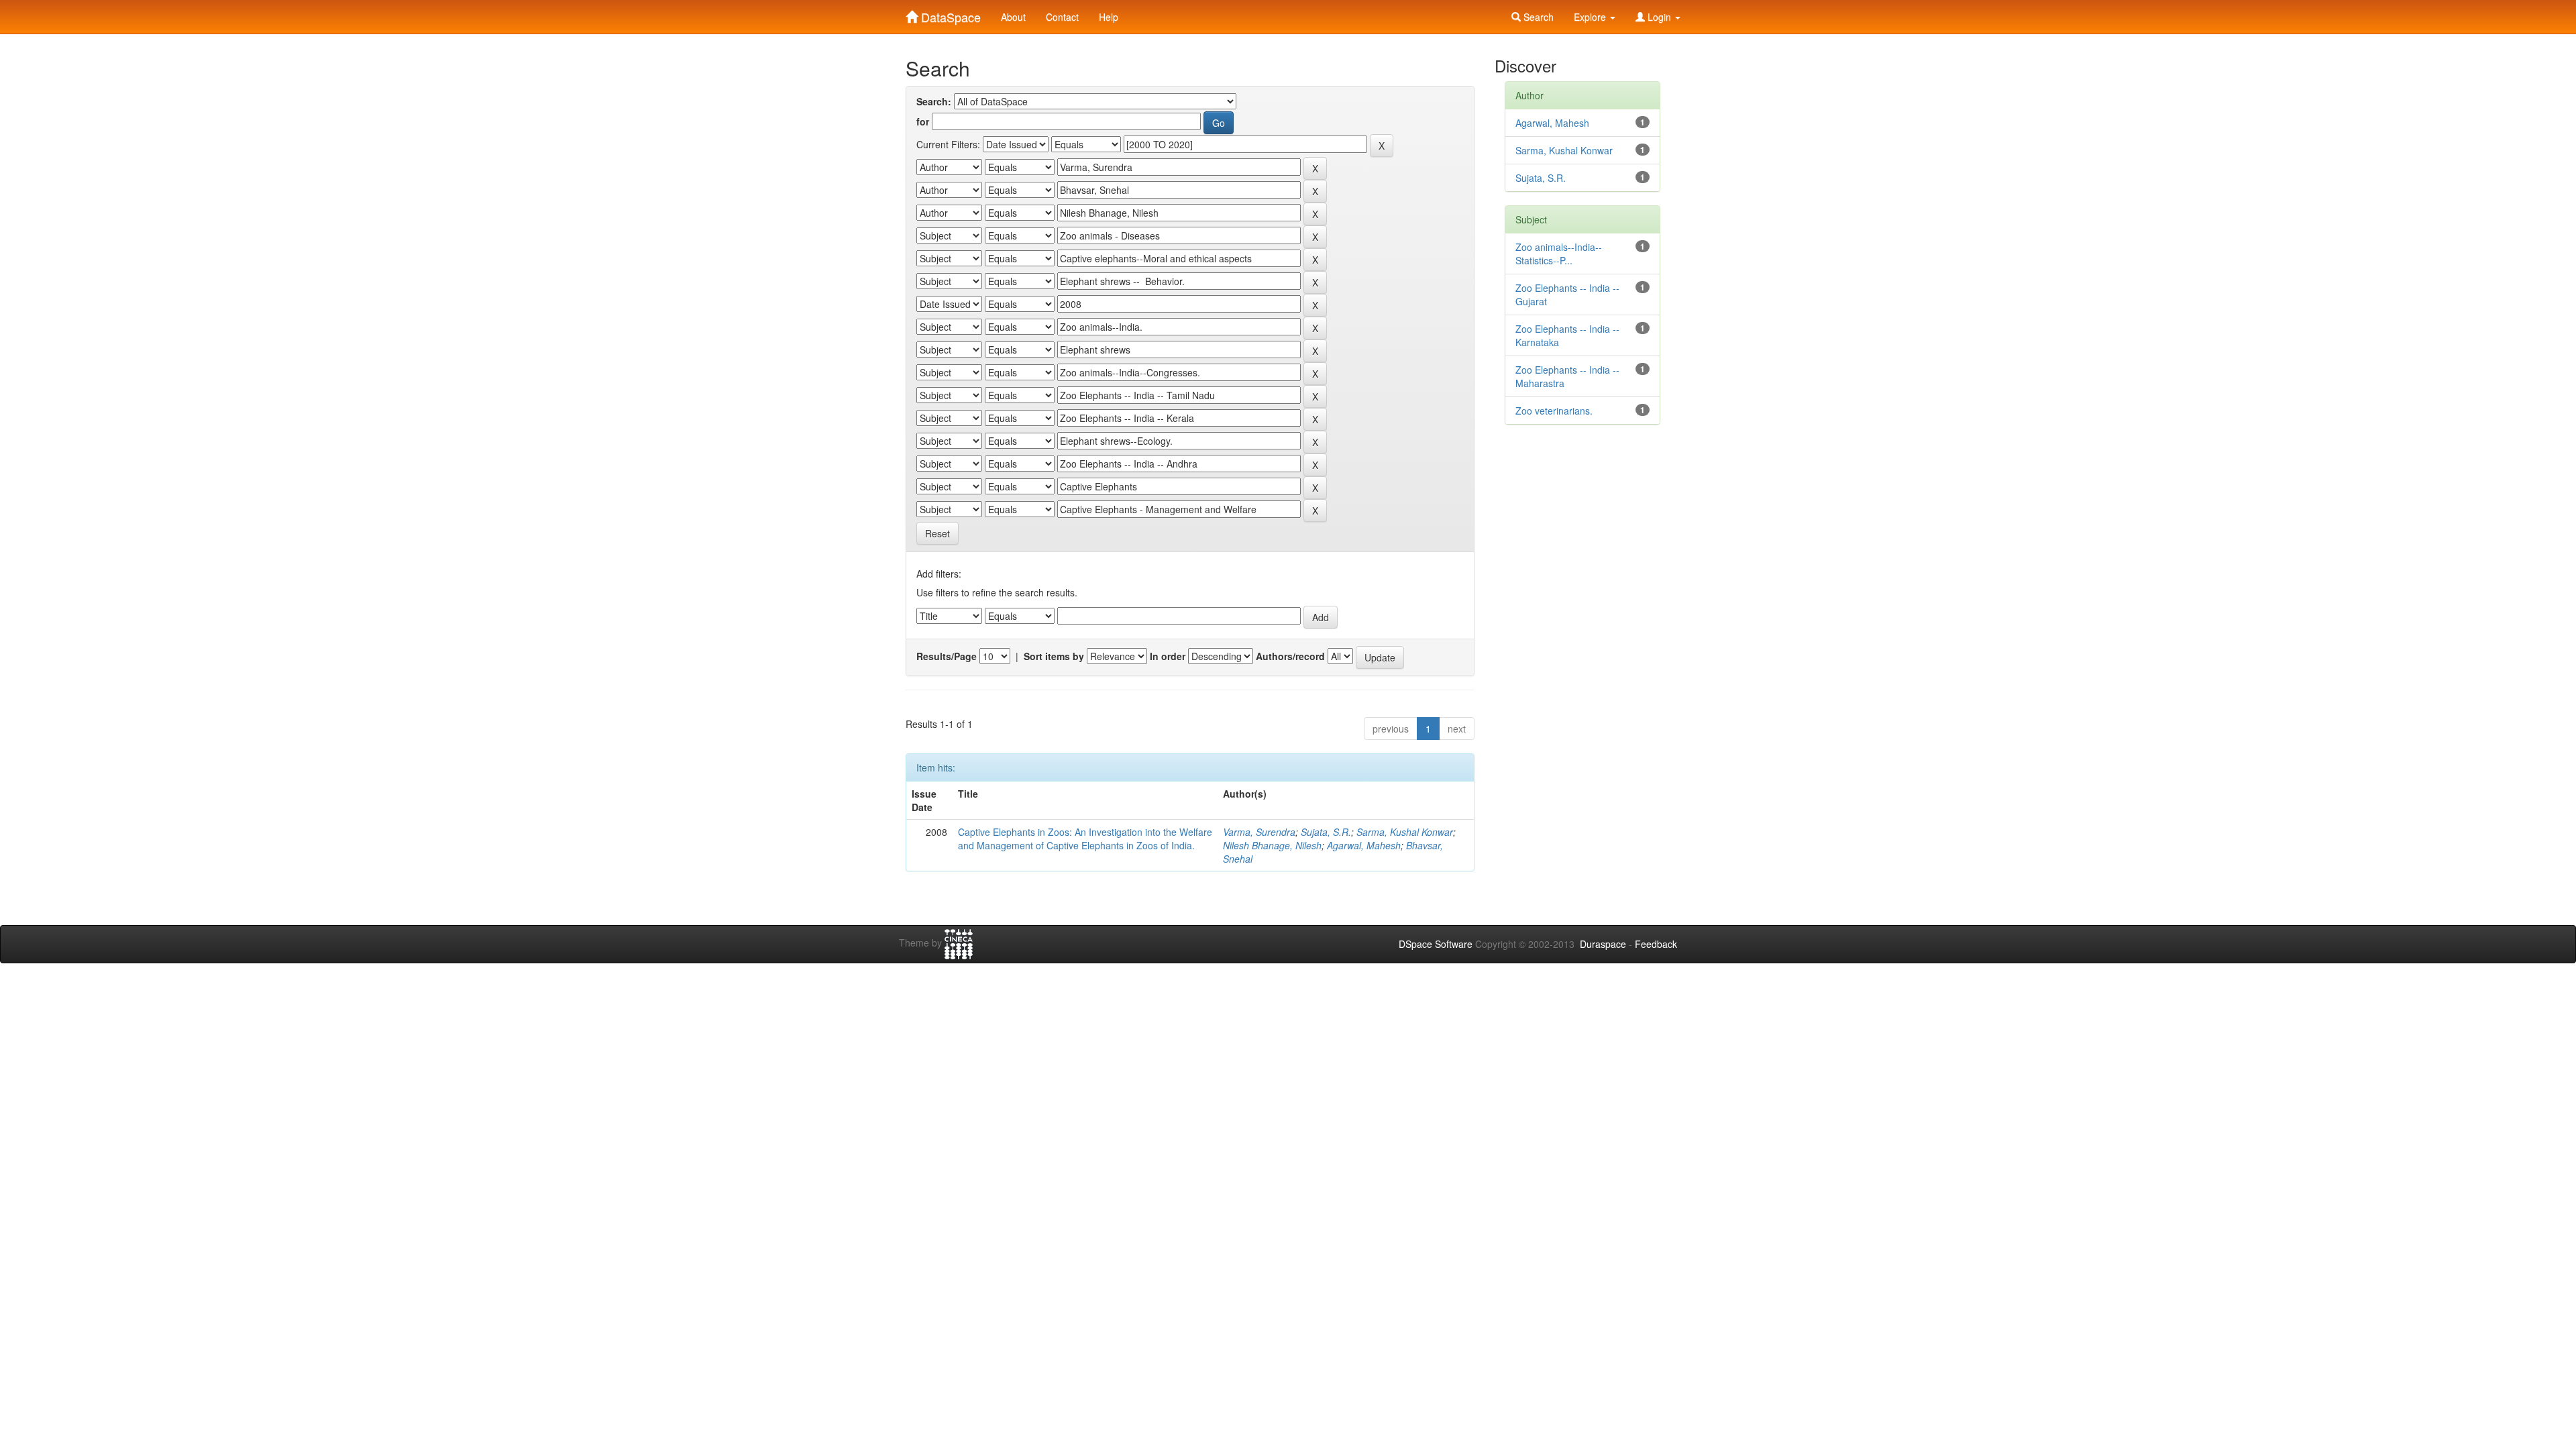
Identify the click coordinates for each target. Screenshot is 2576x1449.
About (1013, 17)
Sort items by (1054, 656)
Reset (937, 533)
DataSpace (949, 14)
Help (1109, 17)
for (923, 121)
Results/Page (947, 656)
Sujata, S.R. (1326, 832)
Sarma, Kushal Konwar (1405, 832)
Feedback (1656, 944)
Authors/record (1290, 656)
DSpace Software (1436, 944)
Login (1659, 17)
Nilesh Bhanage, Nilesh (1272, 845)
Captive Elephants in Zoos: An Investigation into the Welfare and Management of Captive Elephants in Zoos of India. (1085, 839)
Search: (934, 101)
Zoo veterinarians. (1554, 411)
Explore (1591, 17)
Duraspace (1603, 944)
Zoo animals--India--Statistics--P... (1559, 254)
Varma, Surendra (1259, 832)
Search (1537, 17)
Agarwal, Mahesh (1364, 845)
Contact (1062, 17)
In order (1168, 656)
